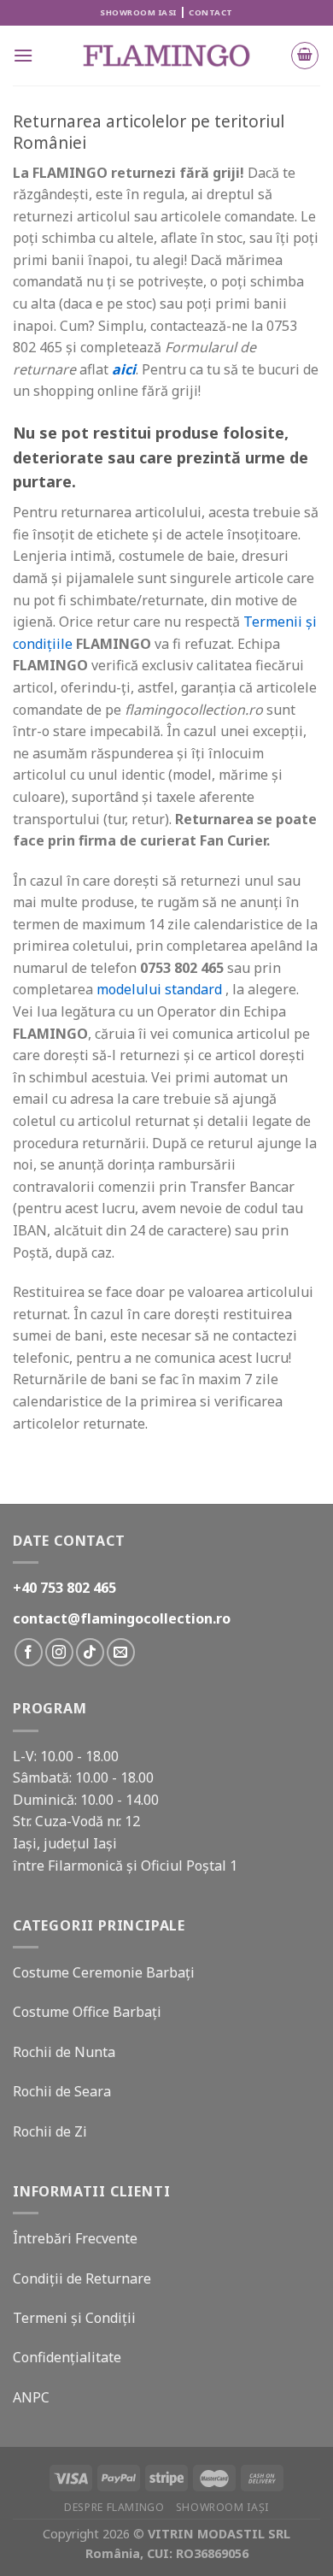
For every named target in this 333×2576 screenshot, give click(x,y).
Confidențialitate (67, 2357)
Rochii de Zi (50, 2131)
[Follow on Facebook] (29, 1652)
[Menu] (23, 55)
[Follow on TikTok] (90, 1652)
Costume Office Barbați (87, 2012)
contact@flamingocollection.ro (122, 1618)
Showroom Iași (222, 2507)
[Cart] (305, 56)
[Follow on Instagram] (59, 1652)
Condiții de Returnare (82, 2278)
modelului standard (159, 989)
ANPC (31, 2397)
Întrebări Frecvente (75, 2238)
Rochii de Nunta (64, 2052)
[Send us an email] (121, 1652)
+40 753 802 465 (64, 1588)
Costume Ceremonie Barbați (104, 1972)
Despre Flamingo (114, 2507)
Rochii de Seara (62, 2091)
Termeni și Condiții (74, 2318)
